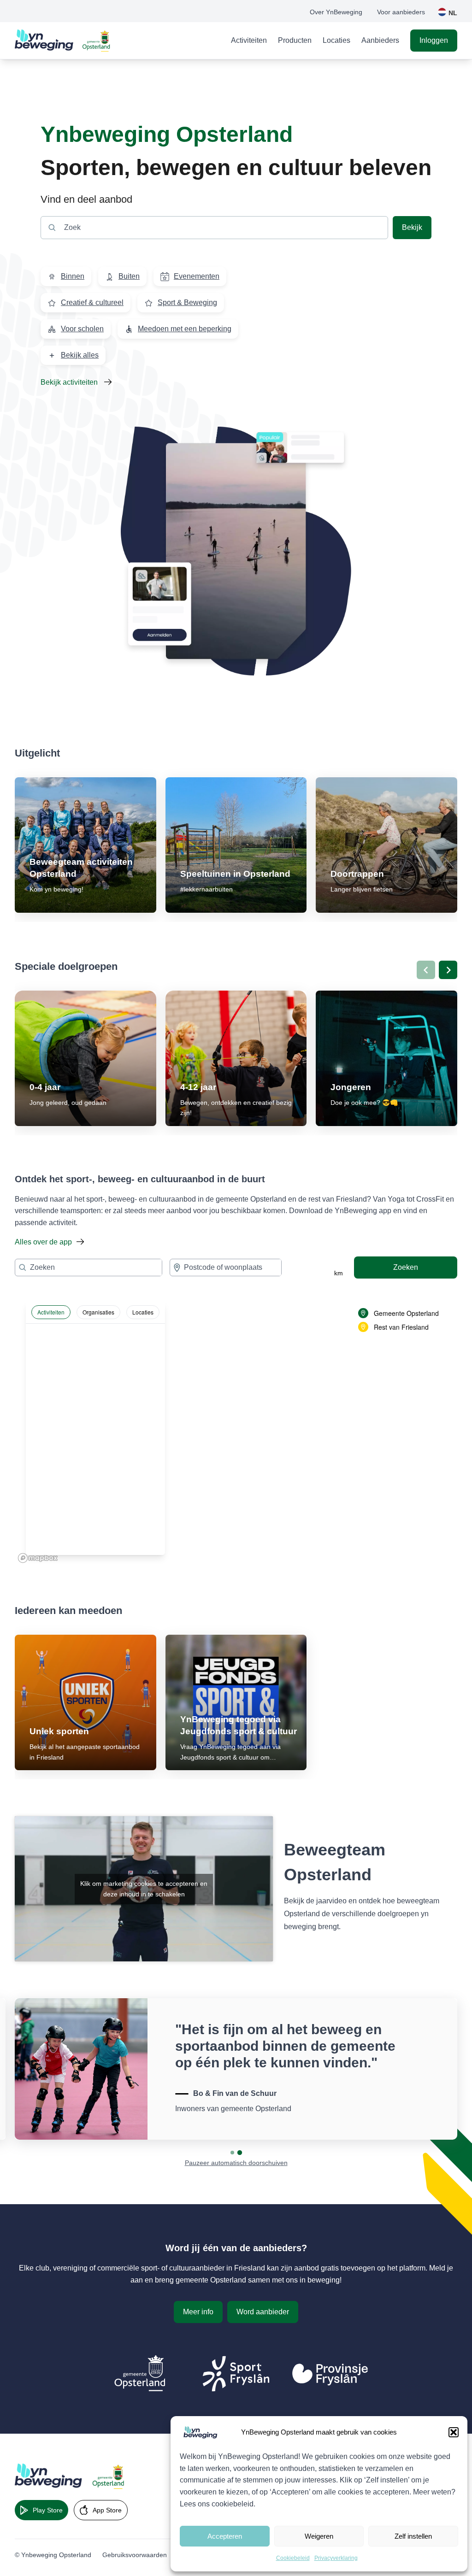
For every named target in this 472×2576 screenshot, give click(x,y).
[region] (236, 1428)
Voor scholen (82, 329)
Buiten (129, 276)
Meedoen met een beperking (185, 329)
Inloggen (434, 40)
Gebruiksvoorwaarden (135, 2555)
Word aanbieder (263, 2312)
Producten (295, 40)
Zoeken (406, 1267)
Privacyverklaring (336, 2558)
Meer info (198, 2312)
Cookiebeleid (293, 2558)
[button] (454, 2432)
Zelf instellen (413, 2536)
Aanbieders (380, 40)
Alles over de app (43, 1242)
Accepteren (225, 2536)
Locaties (336, 40)
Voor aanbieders (401, 12)
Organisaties (98, 1312)
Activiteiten (249, 40)
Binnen (73, 276)
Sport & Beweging (187, 302)
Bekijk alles (80, 355)
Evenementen (197, 276)
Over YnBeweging (336, 12)
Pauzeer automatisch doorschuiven (236, 2163)
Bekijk (412, 227)
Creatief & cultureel (92, 302)
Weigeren (319, 2536)
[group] (86, 845)
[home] (63, 41)
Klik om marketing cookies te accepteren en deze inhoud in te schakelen (144, 1889)
